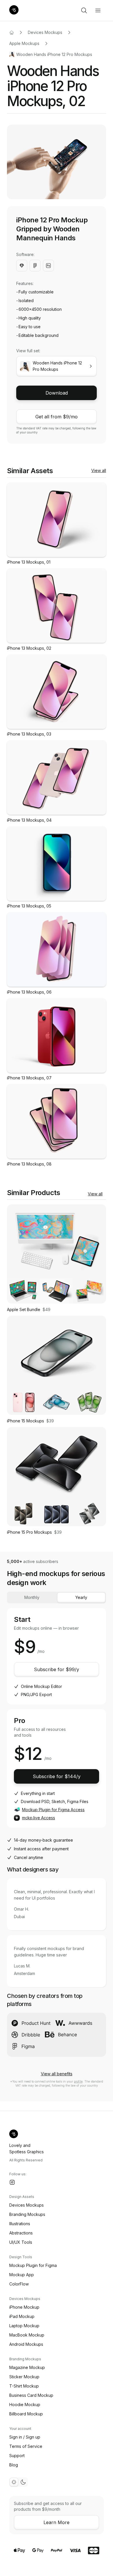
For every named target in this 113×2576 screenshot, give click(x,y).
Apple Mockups (24, 43)
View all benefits (57, 2074)
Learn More (57, 2522)
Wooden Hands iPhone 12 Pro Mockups (54, 54)
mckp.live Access (39, 1818)
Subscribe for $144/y (57, 1776)
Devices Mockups (45, 32)
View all (99, 470)
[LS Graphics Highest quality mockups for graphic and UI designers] (14, 10)
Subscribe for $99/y (57, 1669)
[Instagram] (12, 2182)
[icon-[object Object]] (84, 10)
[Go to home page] (12, 32)
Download (57, 393)
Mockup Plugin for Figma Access (53, 1810)
